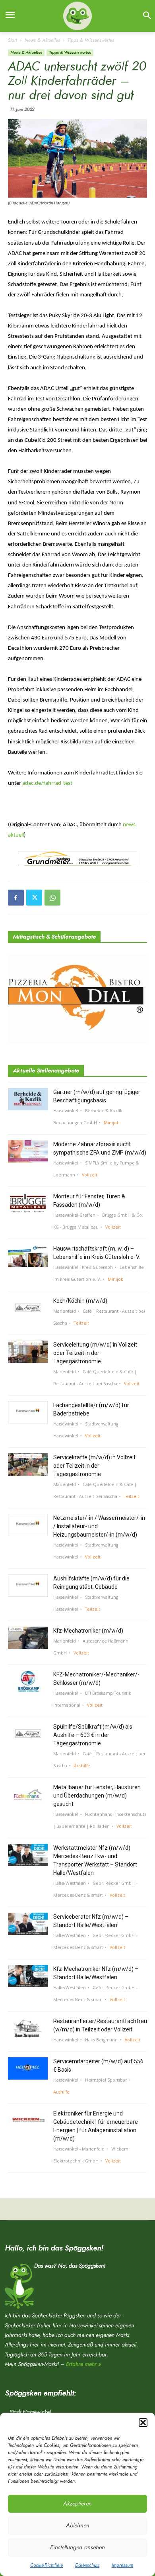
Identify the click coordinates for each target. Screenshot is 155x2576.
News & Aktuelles (42, 40)
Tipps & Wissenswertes (91, 40)
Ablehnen (78, 2526)
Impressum (122, 2565)
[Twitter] (34, 898)
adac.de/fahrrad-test (47, 783)
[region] (78, 859)
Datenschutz (87, 2565)
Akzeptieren (77, 2504)
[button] (143, 2423)
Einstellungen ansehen (77, 2548)
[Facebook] (16, 898)
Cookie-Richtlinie (46, 2565)
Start (13, 40)
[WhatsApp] (52, 898)
